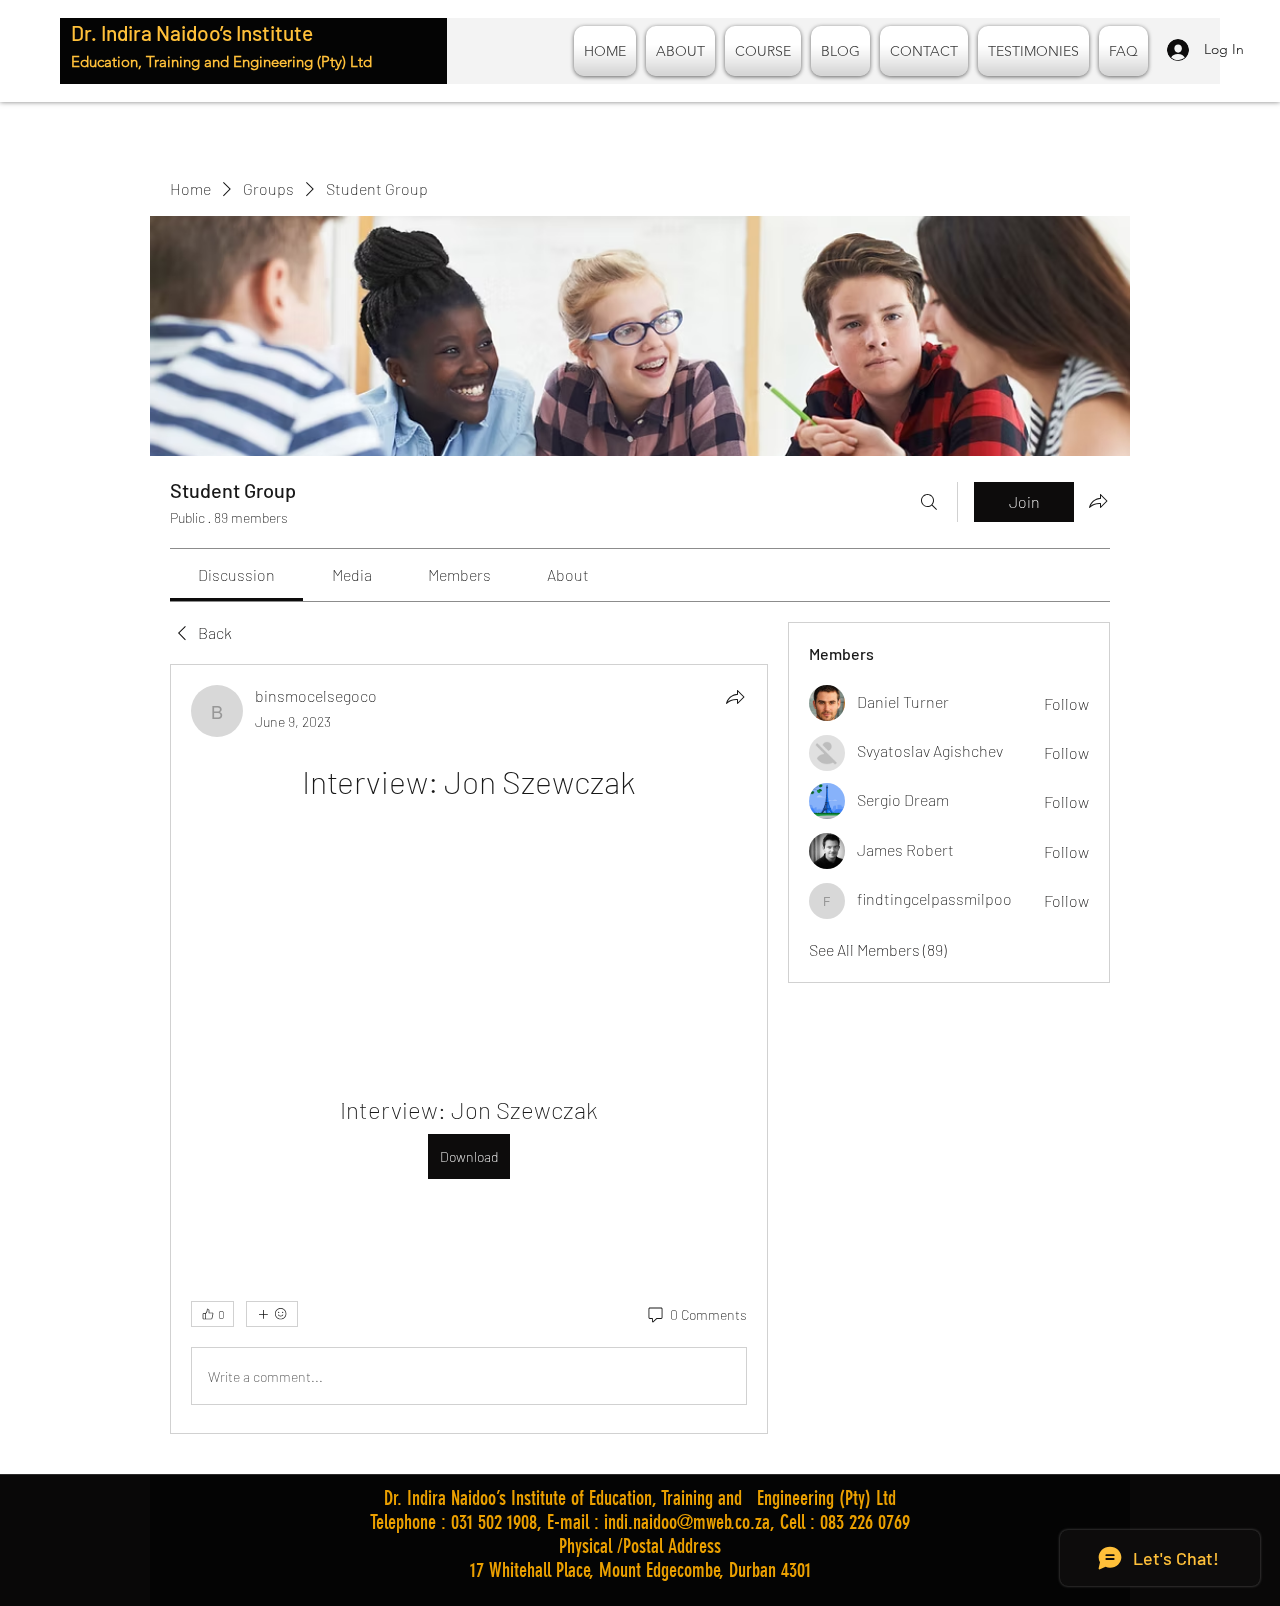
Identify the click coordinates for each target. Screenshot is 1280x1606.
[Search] (929, 502)
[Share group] (1098, 501)
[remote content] (468, 924)
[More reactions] (272, 1314)
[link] (236, 574)
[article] (469, 1049)
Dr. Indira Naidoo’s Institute (192, 32)
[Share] (735, 697)
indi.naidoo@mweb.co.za (687, 1522)
